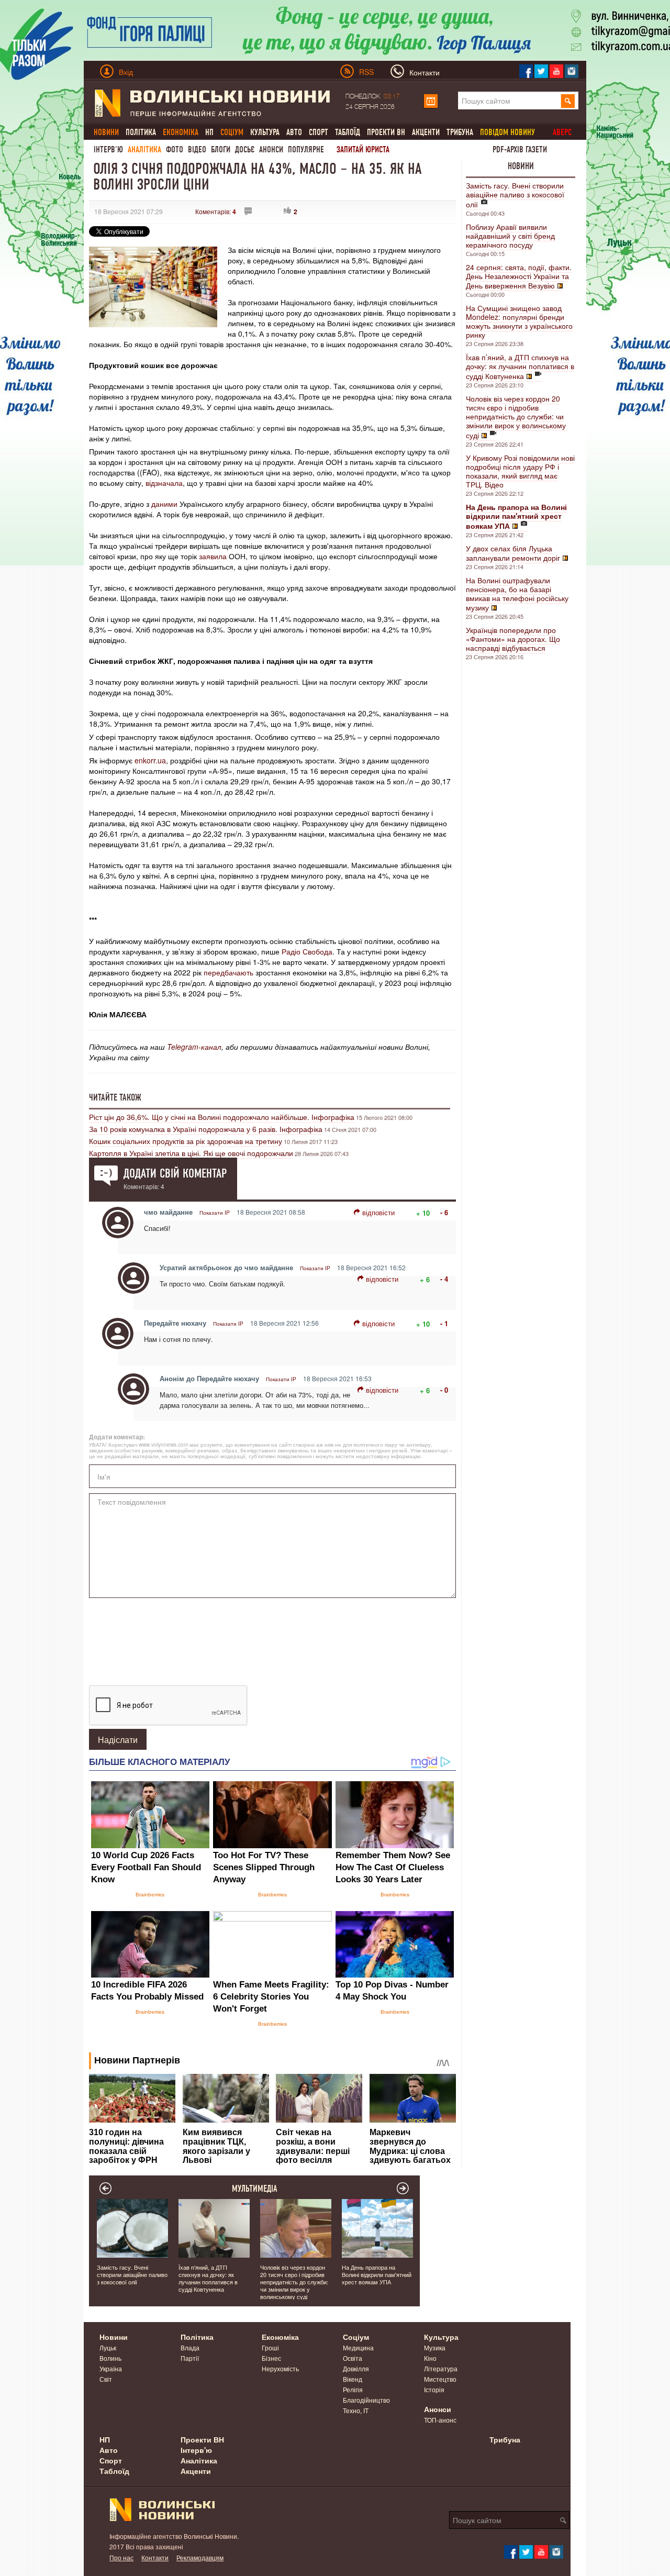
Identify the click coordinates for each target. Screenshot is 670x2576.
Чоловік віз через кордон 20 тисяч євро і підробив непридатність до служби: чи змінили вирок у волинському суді (516, 417)
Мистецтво (440, 2379)
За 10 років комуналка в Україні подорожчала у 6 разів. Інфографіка (206, 1129)
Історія (434, 2389)
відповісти (378, 1212)
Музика (435, 2347)
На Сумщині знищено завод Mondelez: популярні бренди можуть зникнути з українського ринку (519, 321)
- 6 (444, 1212)
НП (209, 132)
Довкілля (356, 2368)
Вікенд (353, 2379)
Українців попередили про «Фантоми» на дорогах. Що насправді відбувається (513, 639)
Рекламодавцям (200, 2557)
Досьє (245, 149)
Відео (197, 149)
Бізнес (271, 2358)
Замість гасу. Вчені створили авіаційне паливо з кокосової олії (515, 195)
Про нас (121, 2557)
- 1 (444, 1323)
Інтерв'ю (108, 149)
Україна (111, 2368)
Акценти (426, 132)
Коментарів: (216, 211)
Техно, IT (356, 2410)
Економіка (280, 2337)
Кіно (430, 2358)
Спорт (319, 132)
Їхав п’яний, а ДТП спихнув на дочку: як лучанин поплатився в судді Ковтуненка (520, 367)
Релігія (353, 2389)
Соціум (356, 2337)
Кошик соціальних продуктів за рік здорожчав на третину (186, 1141)
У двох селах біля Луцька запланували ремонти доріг (513, 553)
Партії (190, 2358)
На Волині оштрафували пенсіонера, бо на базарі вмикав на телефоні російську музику (517, 594)
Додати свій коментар (175, 1173)
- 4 (444, 1279)
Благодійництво (366, 2400)
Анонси (271, 149)
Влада (190, 2347)
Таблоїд (348, 132)
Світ (106, 2379)
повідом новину (507, 132)
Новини (521, 166)
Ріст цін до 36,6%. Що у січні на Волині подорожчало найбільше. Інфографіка (222, 1117)
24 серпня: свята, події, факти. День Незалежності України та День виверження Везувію (519, 276)
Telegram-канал (194, 1047)
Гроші (270, 2347)
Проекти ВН (386, 132)
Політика (141, 132)
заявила (213, 556)
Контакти (155, 2557)
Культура (265, 132)
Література (441, 2368)
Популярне (306, 149)
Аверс (562, 132)
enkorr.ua (150, 760)
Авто (294, 132)
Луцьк (108, 2347)
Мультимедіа (255, 2189)
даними (164, 504)
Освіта (353, 2358)
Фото (175, 149)
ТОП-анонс (440, 2420)
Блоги (221, 149)
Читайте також (115, 1097)
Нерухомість (280, 2368)
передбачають (228, 972)
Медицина (358, 2347)
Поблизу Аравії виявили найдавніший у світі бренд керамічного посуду (510, 236)
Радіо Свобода (307, 951)
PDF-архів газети (520, 149)
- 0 (444, 1390)
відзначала (164, 483)
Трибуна (460, 132)
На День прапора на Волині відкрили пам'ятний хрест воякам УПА (377, 2274)
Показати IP (215, 1213)
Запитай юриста (363, 149)
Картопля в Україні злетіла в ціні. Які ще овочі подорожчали (191, 1153)
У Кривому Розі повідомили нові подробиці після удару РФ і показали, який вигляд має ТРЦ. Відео (520, 471)
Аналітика (144, 149)
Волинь (110, 2358)
